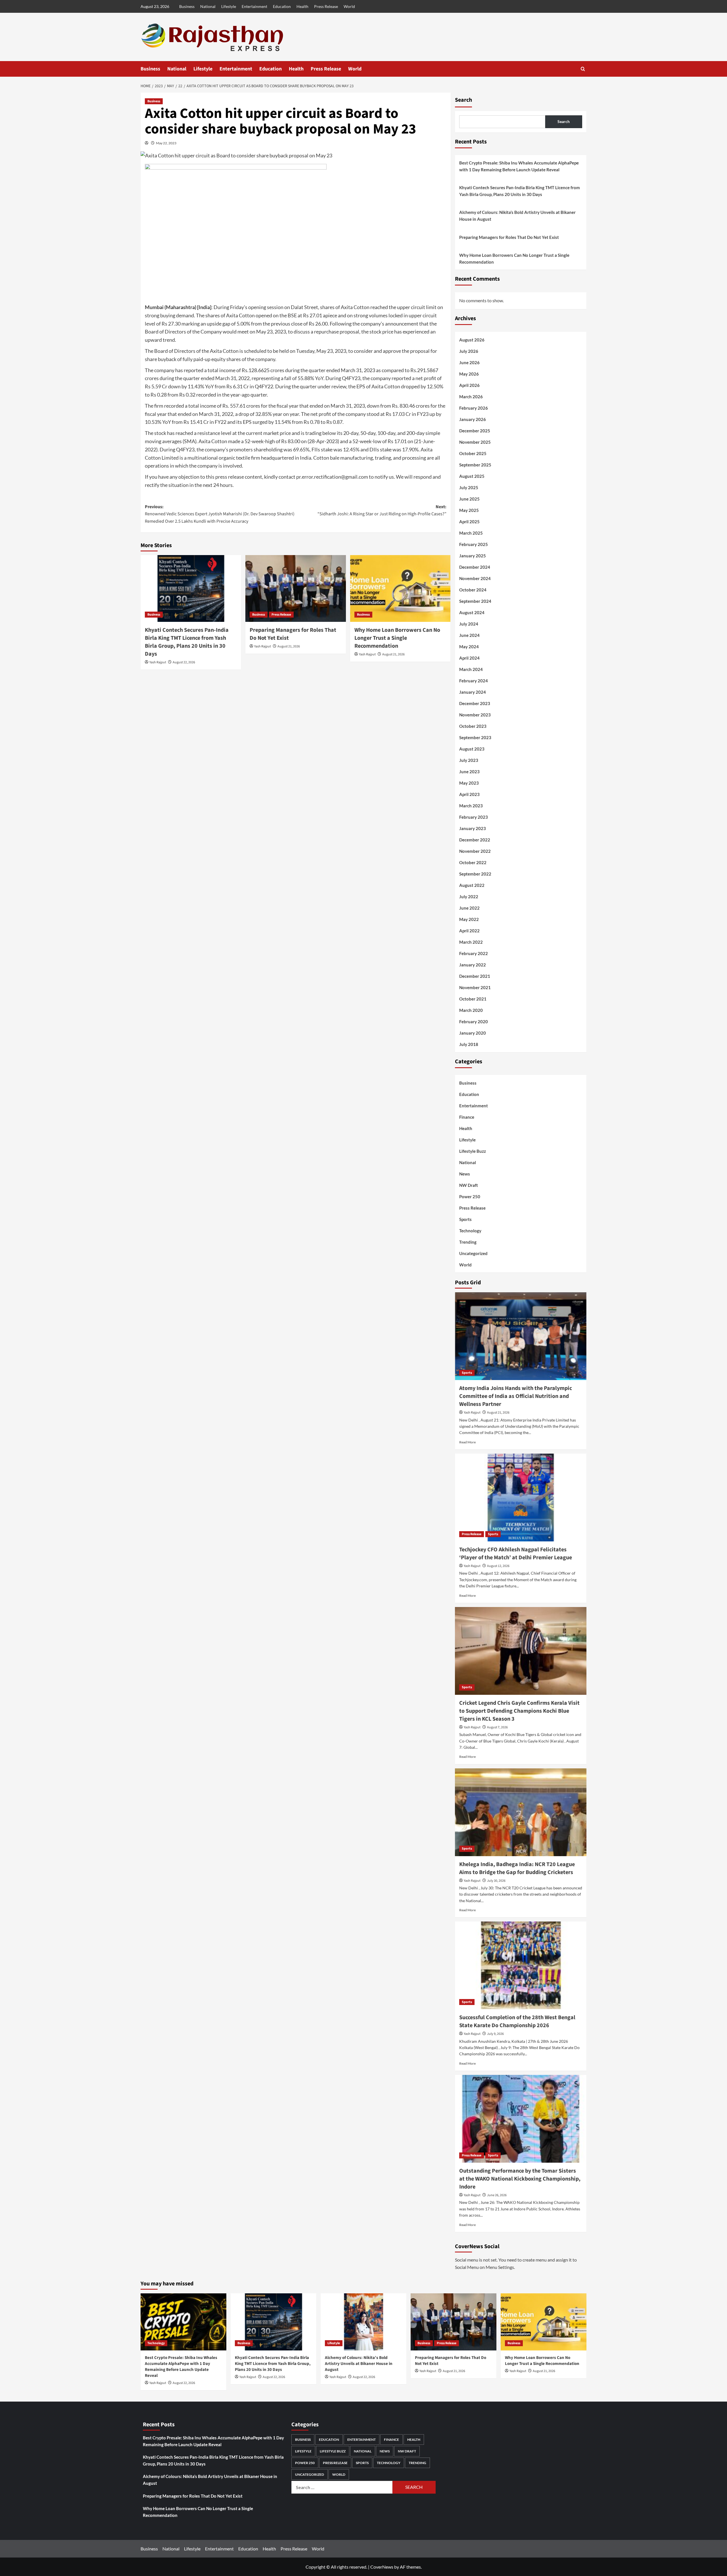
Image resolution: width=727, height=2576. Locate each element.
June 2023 (469, 772)
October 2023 (473, 726)
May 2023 (469, 783)
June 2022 (469, 908)
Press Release (326, 6)
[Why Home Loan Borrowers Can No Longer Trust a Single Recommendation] (400, 589)
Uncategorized (473, 1253)
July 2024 (469, 624)
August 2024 (472, 612)
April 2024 (469, 658)
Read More (467, 1442)
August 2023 (472, 749)
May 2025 (469, 510)
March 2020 (471, 1010)
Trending (468, 1242)
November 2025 (475, 442)
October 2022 (473, 862)
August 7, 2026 (497, 1727)
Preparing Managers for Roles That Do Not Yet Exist (509, 237)
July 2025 (469, 487)
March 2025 (471, 533)
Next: (382, 510)
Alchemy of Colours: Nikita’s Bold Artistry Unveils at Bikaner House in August (517, 216)
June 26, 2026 (497, 2195)
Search (463, 100)
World (349, 6)
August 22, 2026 (184, 662)
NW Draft (469, 1185)
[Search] (583, 69)
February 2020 (474, 1022)
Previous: (220, 514)
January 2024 (473, 692)
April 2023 (469, 794)
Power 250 (470, 1197)
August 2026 (472, 340)
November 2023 (475, 715)
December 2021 (475, 976)
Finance (467, 1117)
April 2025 (469, 522)
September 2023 (475, 737)
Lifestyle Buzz (473, 1151)
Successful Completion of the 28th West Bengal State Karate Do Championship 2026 (517, 2021)
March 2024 (471, 669)
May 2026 (469, 374)
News (465, 1174)
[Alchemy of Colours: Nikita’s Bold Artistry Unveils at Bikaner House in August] (363, 2322)
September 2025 (475, 465)
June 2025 (469, 499)
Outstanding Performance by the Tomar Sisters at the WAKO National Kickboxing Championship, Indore (520, 2179)
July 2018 (469, 1044)
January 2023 (473, 828)
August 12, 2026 (498, 1566)
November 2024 (475, 578)
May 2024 (469, 647)
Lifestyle (229, 6)
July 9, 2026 (495, 2034)
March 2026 (471, 397)
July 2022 (469, 897)
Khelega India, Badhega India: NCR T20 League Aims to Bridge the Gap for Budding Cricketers (517, 1868)
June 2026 (469, 362)
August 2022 (472, 885)
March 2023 (471, 806)
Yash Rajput (158, 662)
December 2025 (475, 431)
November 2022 (475, 851)
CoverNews (382, 2567)
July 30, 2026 (496, 1881)
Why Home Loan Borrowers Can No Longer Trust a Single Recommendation (397, 638)
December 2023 (475, 703)
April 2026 (469, 385)
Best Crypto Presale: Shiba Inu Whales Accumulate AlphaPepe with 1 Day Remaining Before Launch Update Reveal (519, 166)
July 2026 (469, 351)
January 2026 (473, 419)
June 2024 (469, 635)
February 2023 (474, 817)
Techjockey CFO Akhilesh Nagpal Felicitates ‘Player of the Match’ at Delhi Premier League (516, 1554)
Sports (465, 1219)
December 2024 (475, 567)
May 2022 (469, 919)
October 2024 (473, 590)
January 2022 (473, 965)
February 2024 (474, 681)
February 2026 (474, 408)
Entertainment (254, 6)
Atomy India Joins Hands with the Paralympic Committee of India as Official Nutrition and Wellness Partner (516, 1396)
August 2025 (472, 476)
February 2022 (474, 953)
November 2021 (475, 987)
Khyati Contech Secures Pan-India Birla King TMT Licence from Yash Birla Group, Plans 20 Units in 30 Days (187, 642)
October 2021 (473, 999)
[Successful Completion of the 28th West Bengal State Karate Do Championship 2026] (521, 1965)
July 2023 (469, 760)
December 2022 (475, 840)
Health (302, 6)
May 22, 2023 (166, 143)
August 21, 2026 (289, 646)
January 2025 (473, 556)
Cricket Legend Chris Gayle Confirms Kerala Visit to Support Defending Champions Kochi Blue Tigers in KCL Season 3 (519, 1711)
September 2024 (475, 601)
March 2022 (471, 942)
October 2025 (473, 453)
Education (282, 6)
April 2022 (469, 931)
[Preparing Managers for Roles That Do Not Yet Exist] (296, 589)
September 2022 (475, 874)
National (208, 6)
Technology (470, 1231)
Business (187, 6)
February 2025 (474, 544)
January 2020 (473, 1033)
